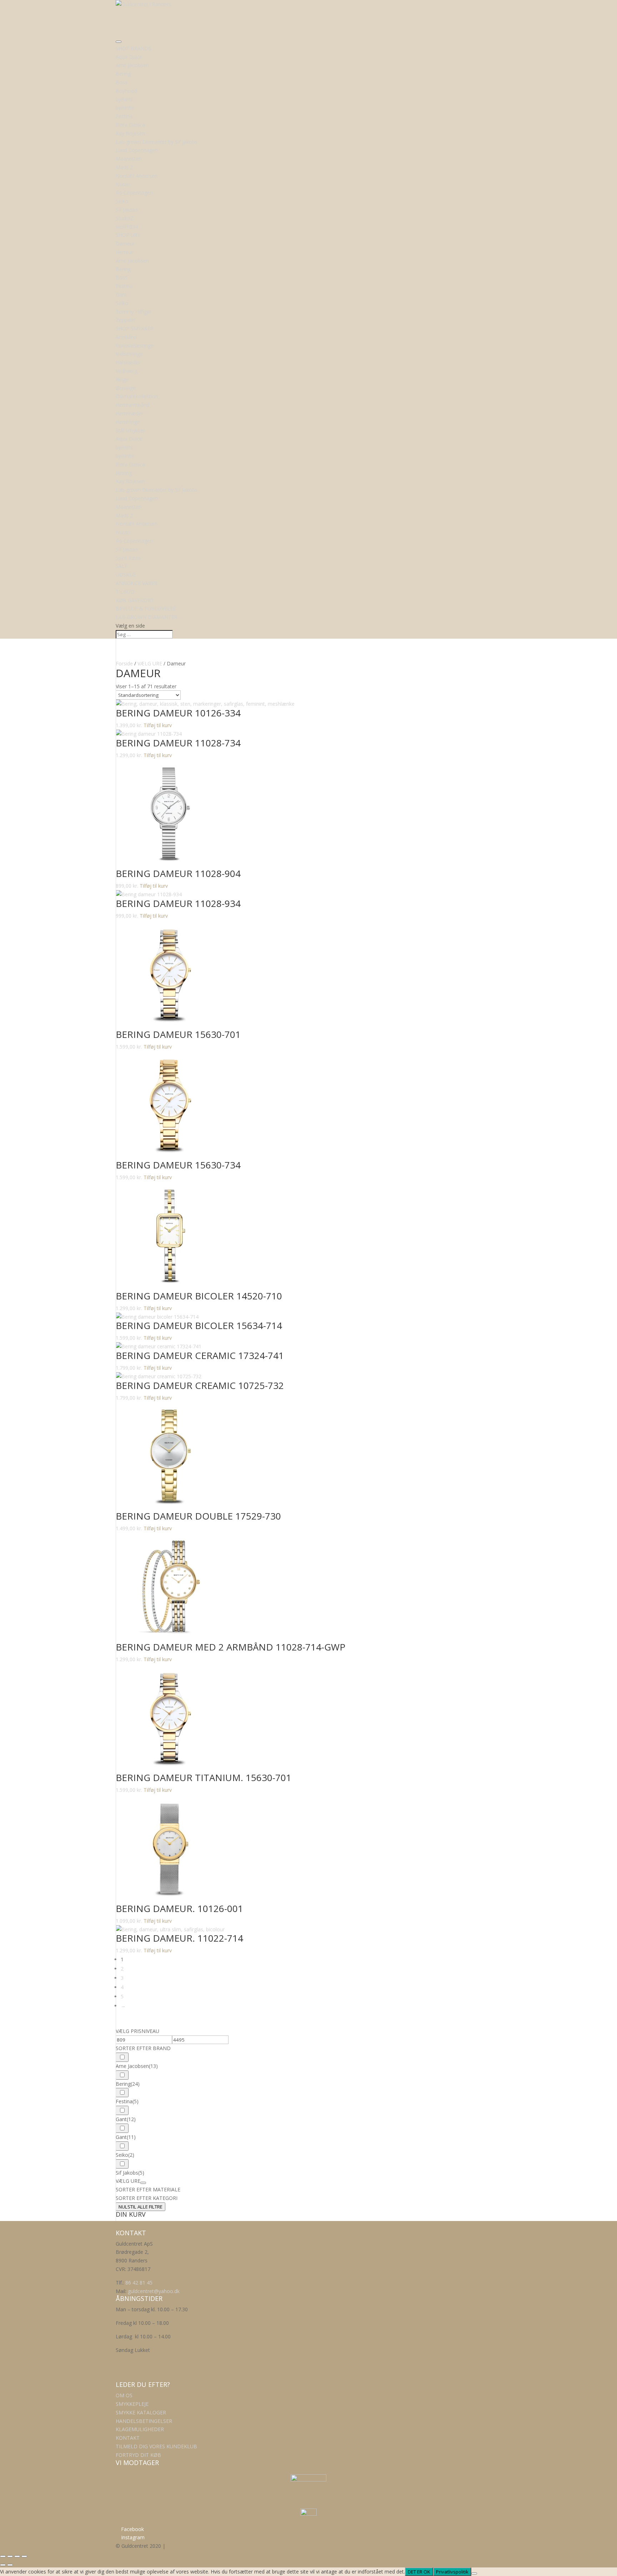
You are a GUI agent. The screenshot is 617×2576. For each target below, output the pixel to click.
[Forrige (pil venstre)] (3, 2565)
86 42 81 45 (139, 2283)
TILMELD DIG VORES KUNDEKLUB (156, 2446)
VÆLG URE (150, 663)
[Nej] (474, 2574)
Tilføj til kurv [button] (158, 725)
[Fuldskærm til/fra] (10, 2556)
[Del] (17, 2556)
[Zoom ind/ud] (3, 2556)
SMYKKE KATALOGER (141, 2412)
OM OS (124, 2395)
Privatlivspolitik (452, 2572)
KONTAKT (128, 2438)
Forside (124, 663)
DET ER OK (419, 2572)
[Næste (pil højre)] (10, 2565)
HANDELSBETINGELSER (144, 2421)
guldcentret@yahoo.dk (154, 2291)
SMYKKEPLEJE (132, 2404)
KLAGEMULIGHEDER (140, 2429)
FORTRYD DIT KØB (138, 2455)
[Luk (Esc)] (24, 2556)
